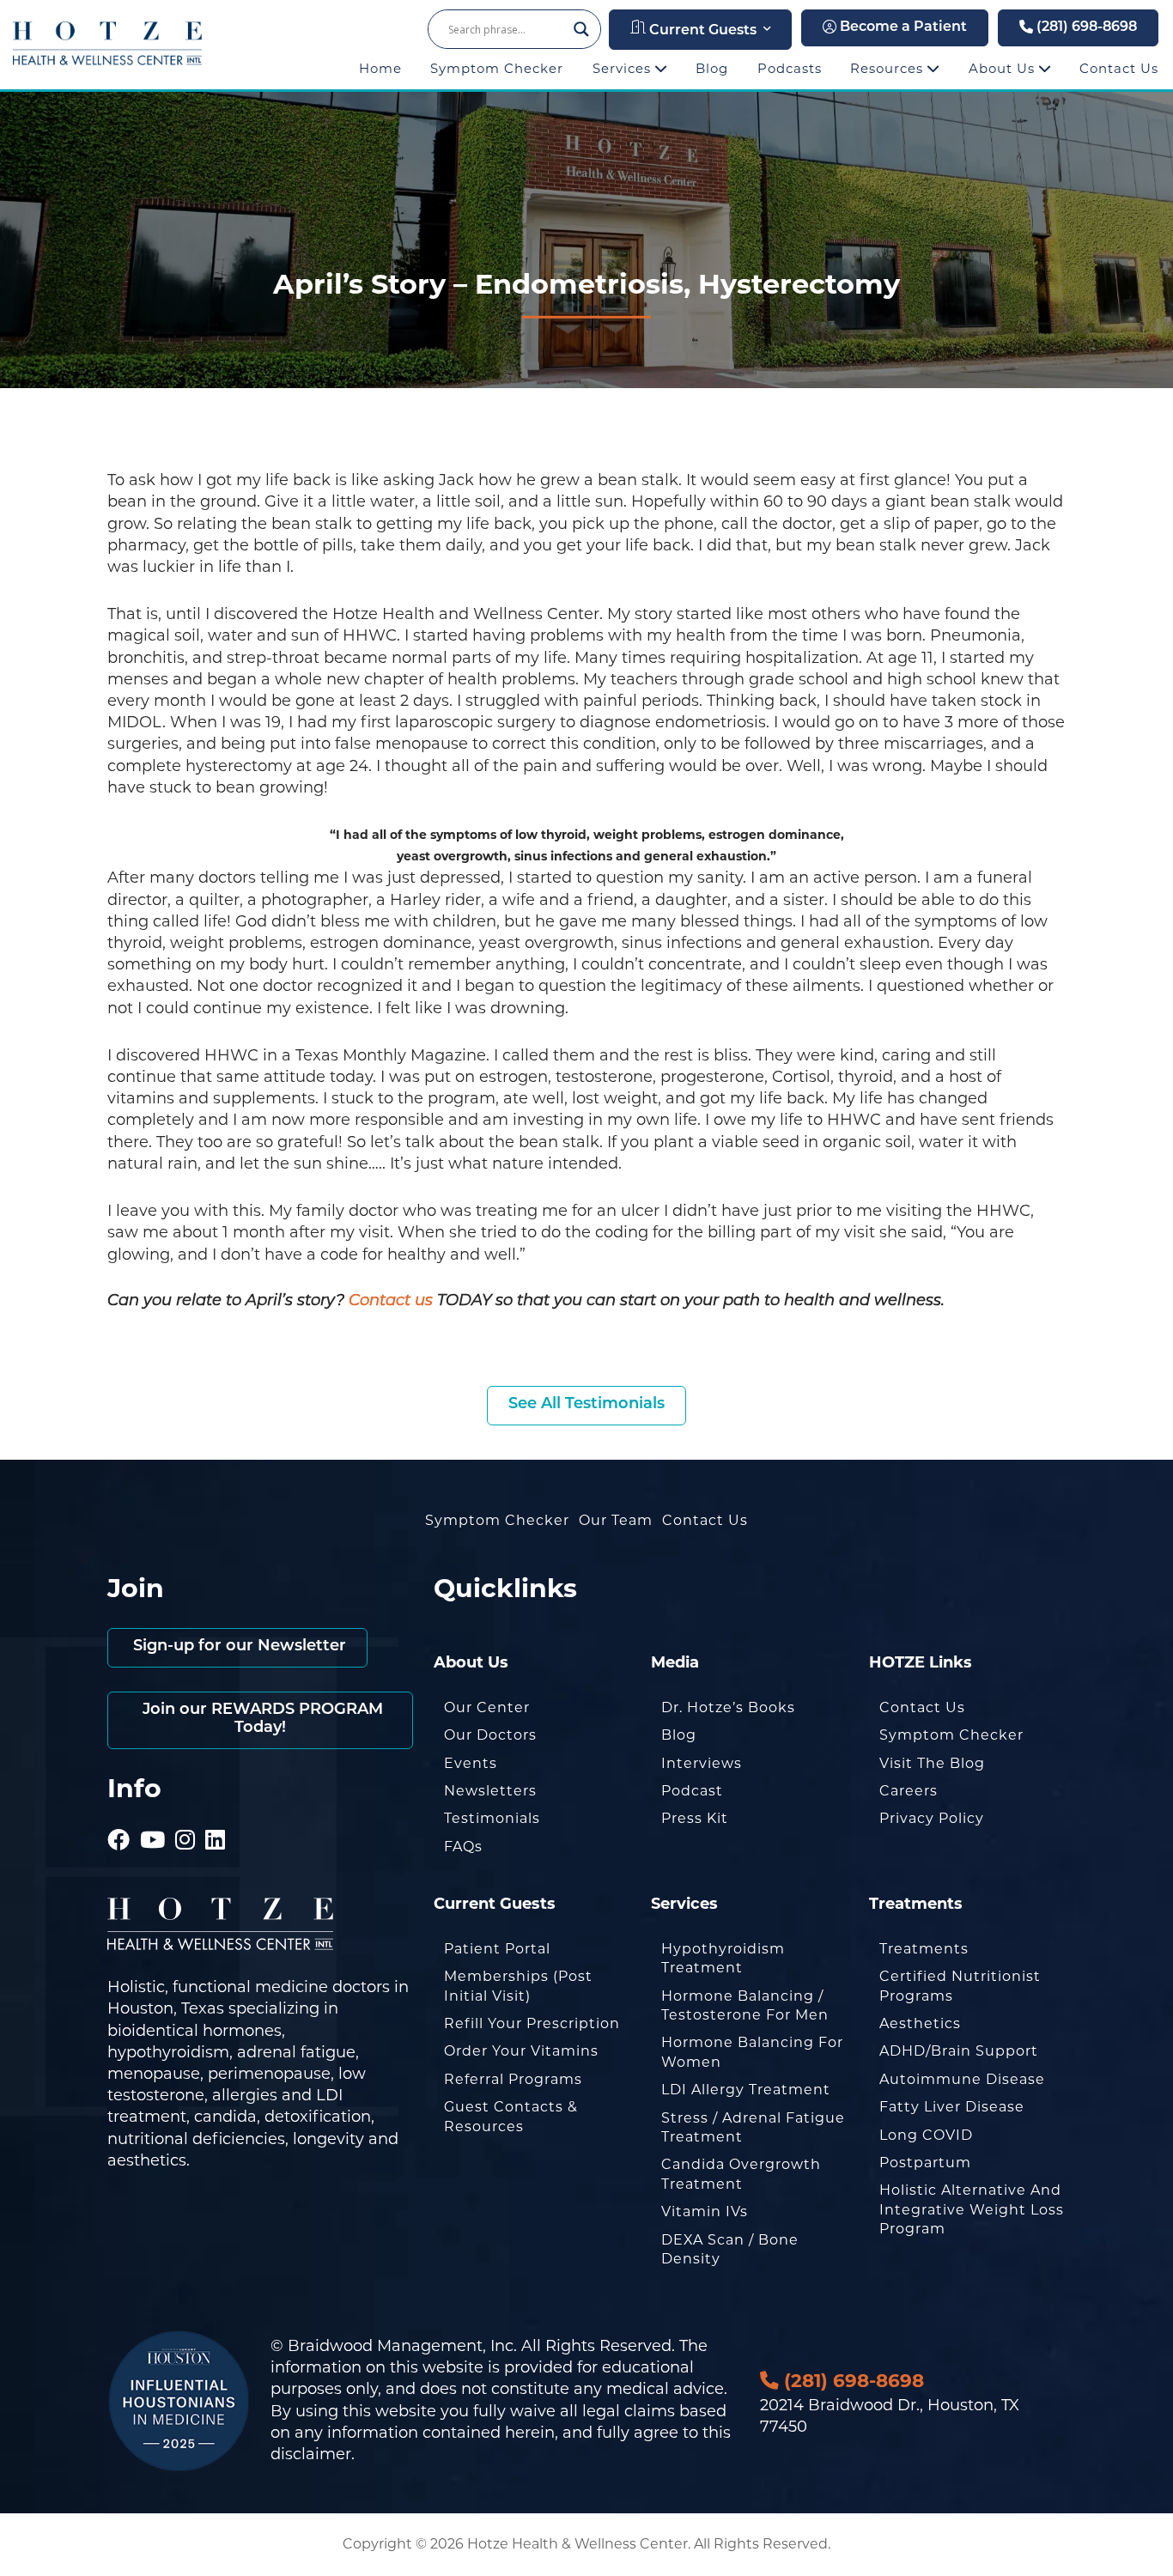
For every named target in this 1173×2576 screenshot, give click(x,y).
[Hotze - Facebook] (119, 1816)
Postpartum (925, 2163)
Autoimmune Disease (962, 2079)
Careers (909, 1791)
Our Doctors (490, 1735)
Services (624, 68)
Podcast (692, 1791)
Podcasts (790, 68)
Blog (712, 68)
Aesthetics (920, 2023)
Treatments (924, 1949)
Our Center (487, 1707)
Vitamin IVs (705, 2211)
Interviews (702, 1763)
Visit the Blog (932, 1763)
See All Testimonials (586, 1405)
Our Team (616, 1520)
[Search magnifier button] (581, 29)
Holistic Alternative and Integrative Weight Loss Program (972, 2209)
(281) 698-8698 (1085, 27)
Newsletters (490, 1791)
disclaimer (311, 2454)
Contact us (391, 1302)
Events (471, 1763)
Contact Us (1119, 68)
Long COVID (926, 2135)
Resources (889, 68)
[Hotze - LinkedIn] (216, 1816)
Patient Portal (497, 1949)
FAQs (463, 1847)
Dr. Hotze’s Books (728, 1707)
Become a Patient (902, 27)
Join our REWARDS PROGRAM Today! (261, 1720)
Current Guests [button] (701, 31)
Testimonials (492, 1818)
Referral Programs (513, 2079)
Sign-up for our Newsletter (237, 1647)
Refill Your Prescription (532, 2023)
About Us (1004, 68)
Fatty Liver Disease (952, 2107)
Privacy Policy (932, 1818)
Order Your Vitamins (521, 2051)
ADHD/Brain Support (959, 2051)
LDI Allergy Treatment (746, 2090)
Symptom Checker (497, 68)
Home (380, 68)
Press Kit (695, 1818)
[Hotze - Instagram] (185, 1816)
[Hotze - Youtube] (153, 1816)
